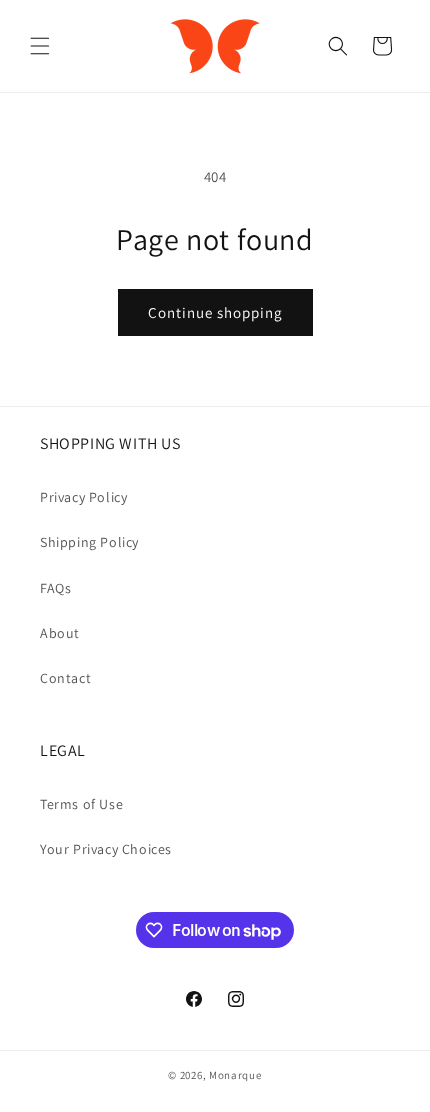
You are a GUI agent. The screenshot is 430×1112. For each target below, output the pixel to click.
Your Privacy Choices (106, 849)
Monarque (235, 1075)
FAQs (55, 588)
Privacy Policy (83, 497)
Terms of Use (81, 804)
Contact (65, 678)
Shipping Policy (89, 542)
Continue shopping (215, 312)
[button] (40, 46)
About (60, 633)
